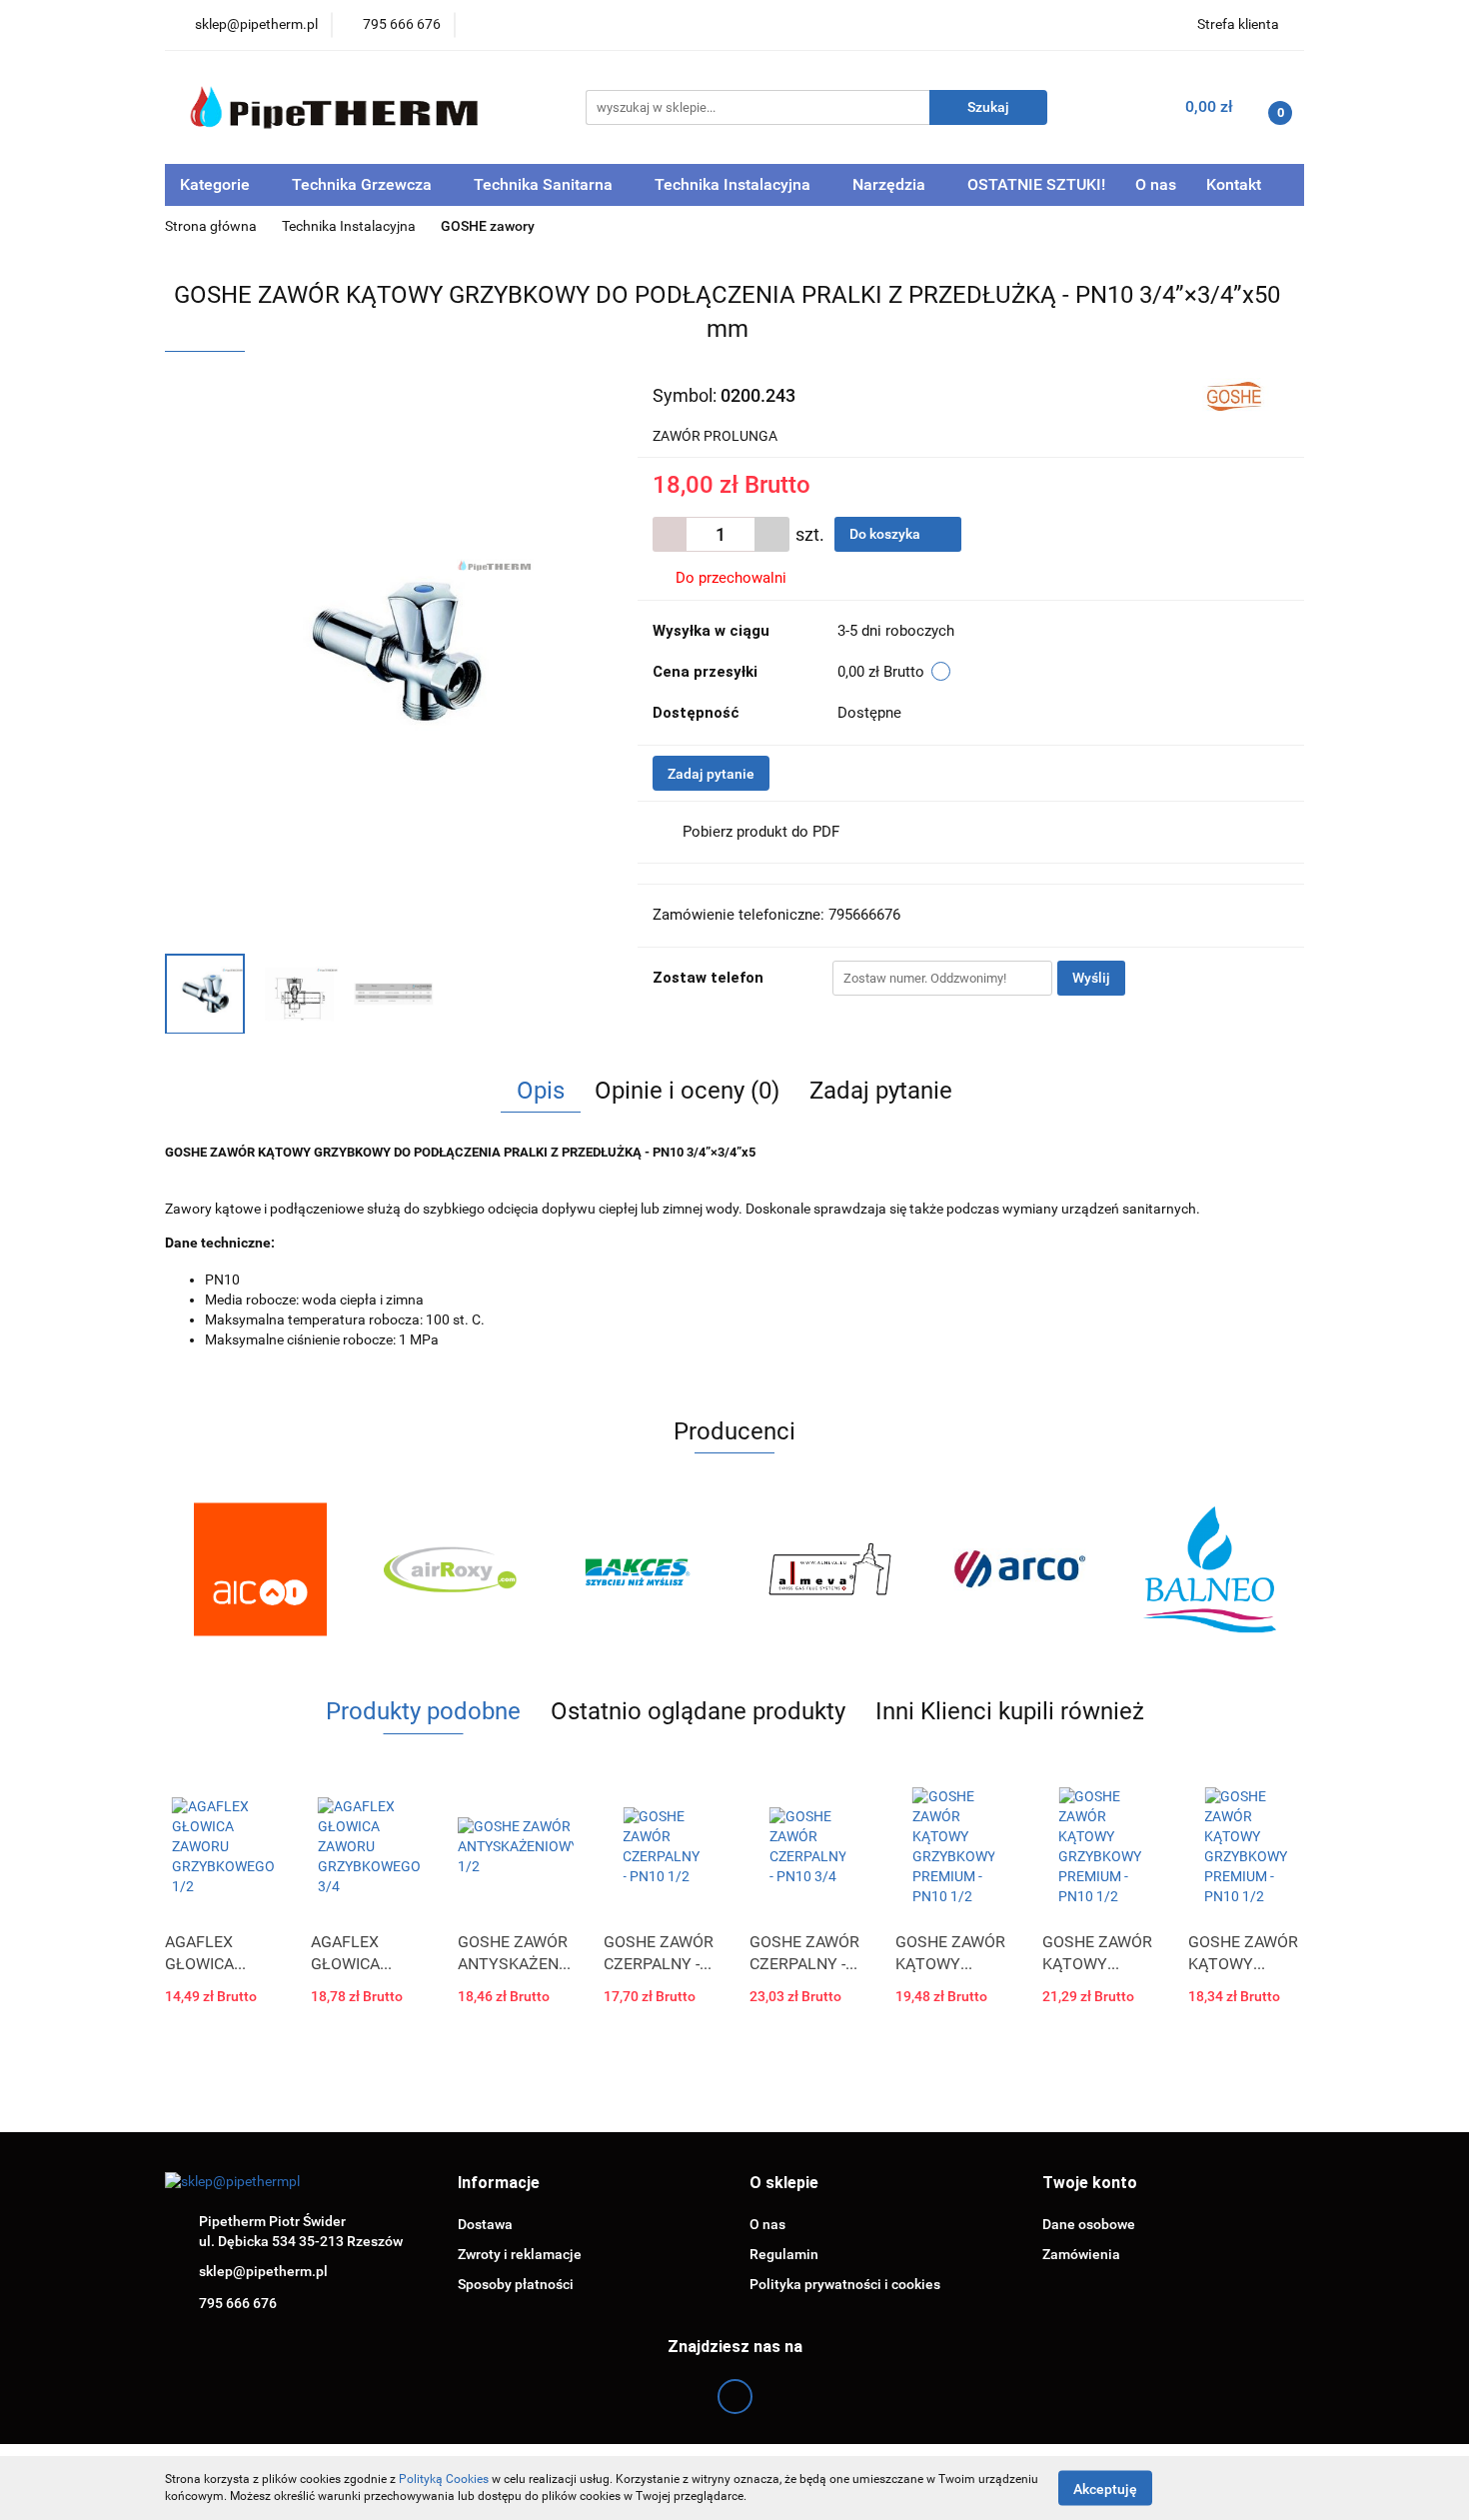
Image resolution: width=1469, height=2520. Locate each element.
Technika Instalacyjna (734, 184)
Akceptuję (1105, 2488)
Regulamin (784, 2254)
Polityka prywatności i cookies (845, 2284)
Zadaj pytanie (711, 774)
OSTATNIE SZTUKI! (1036, 184)
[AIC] (260, 1569)
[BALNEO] (1209, 1569)
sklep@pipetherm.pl (263, 2271)
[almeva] (829, 1569)
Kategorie (217, 184)
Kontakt (1234, 184)
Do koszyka (886, 534)
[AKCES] (640, 1569)
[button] (499, 2184)
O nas (1156, 184)
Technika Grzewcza (364, 184)
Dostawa (485, 2224)
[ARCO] (1019, 1569)
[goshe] (1238, 394)
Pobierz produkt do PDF (761, 832)
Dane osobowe (1089, 2224)
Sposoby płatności (516, 2284)
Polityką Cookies (444, 2479)
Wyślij (1091, 978)
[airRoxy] (450, 1569)
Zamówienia (1081, 2254)
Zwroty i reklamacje (520, 2254)
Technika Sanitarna (545, 184)
